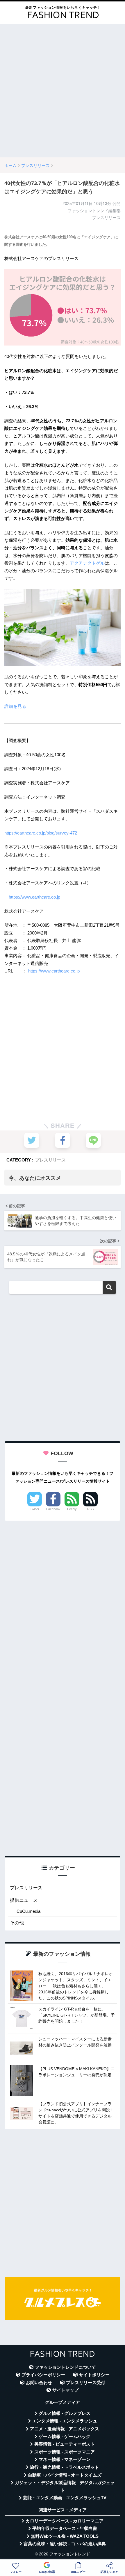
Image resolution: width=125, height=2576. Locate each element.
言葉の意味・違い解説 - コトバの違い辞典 (65, 2544)
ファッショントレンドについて (65, 2367)
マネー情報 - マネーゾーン (65, 2459)
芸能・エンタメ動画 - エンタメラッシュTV (65, 2498)
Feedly (72, 1509)
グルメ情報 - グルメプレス (65, 2413)
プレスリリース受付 (86, 2383)
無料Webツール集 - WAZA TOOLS (65, 2536)
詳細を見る (15, 706)
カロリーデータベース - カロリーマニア (65, 2521)
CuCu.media (28, 1911)
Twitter (35, 1509)
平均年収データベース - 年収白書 (65, 2528)
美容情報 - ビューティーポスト (65, 2444)
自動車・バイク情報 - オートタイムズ (65, 2475)
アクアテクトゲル (87, 563)
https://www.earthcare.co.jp (34, 897)
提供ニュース (24, 1900)
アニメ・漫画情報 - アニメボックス (65, 2429)
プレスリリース (50, 1160)
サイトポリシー (94, 2375)
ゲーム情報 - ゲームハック (65, 2437)
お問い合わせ (39, 2383)
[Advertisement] (63, 91)
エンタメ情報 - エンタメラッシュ (65, 2421)
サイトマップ (65, 2390)
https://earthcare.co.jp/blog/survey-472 (41, 833)
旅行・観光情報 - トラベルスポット (65, 2467)
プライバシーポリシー (43, 2375)
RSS (90, 1509)
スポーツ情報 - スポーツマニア (65, 2452)
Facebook (53, 1509)
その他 (17, 1923)
